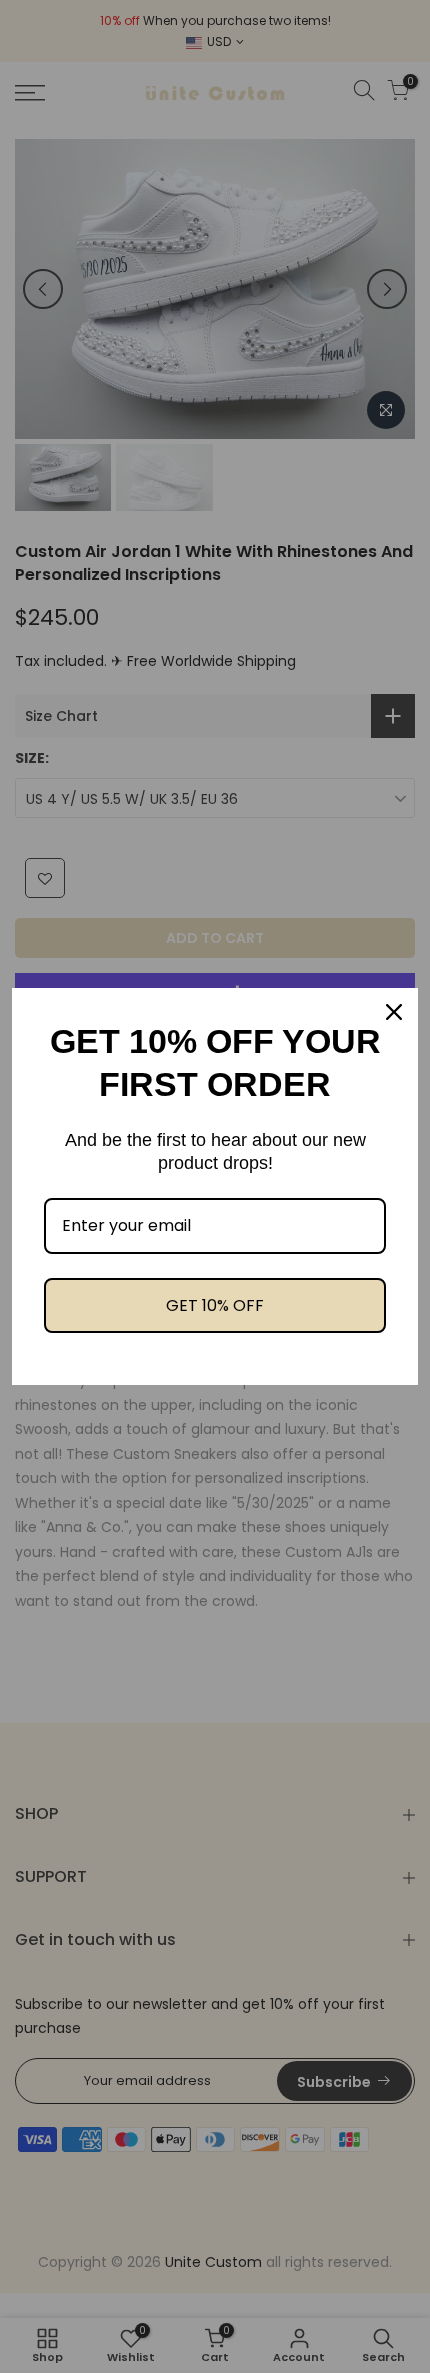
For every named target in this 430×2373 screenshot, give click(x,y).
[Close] (394, 1012)
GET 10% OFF (215, 1305)
